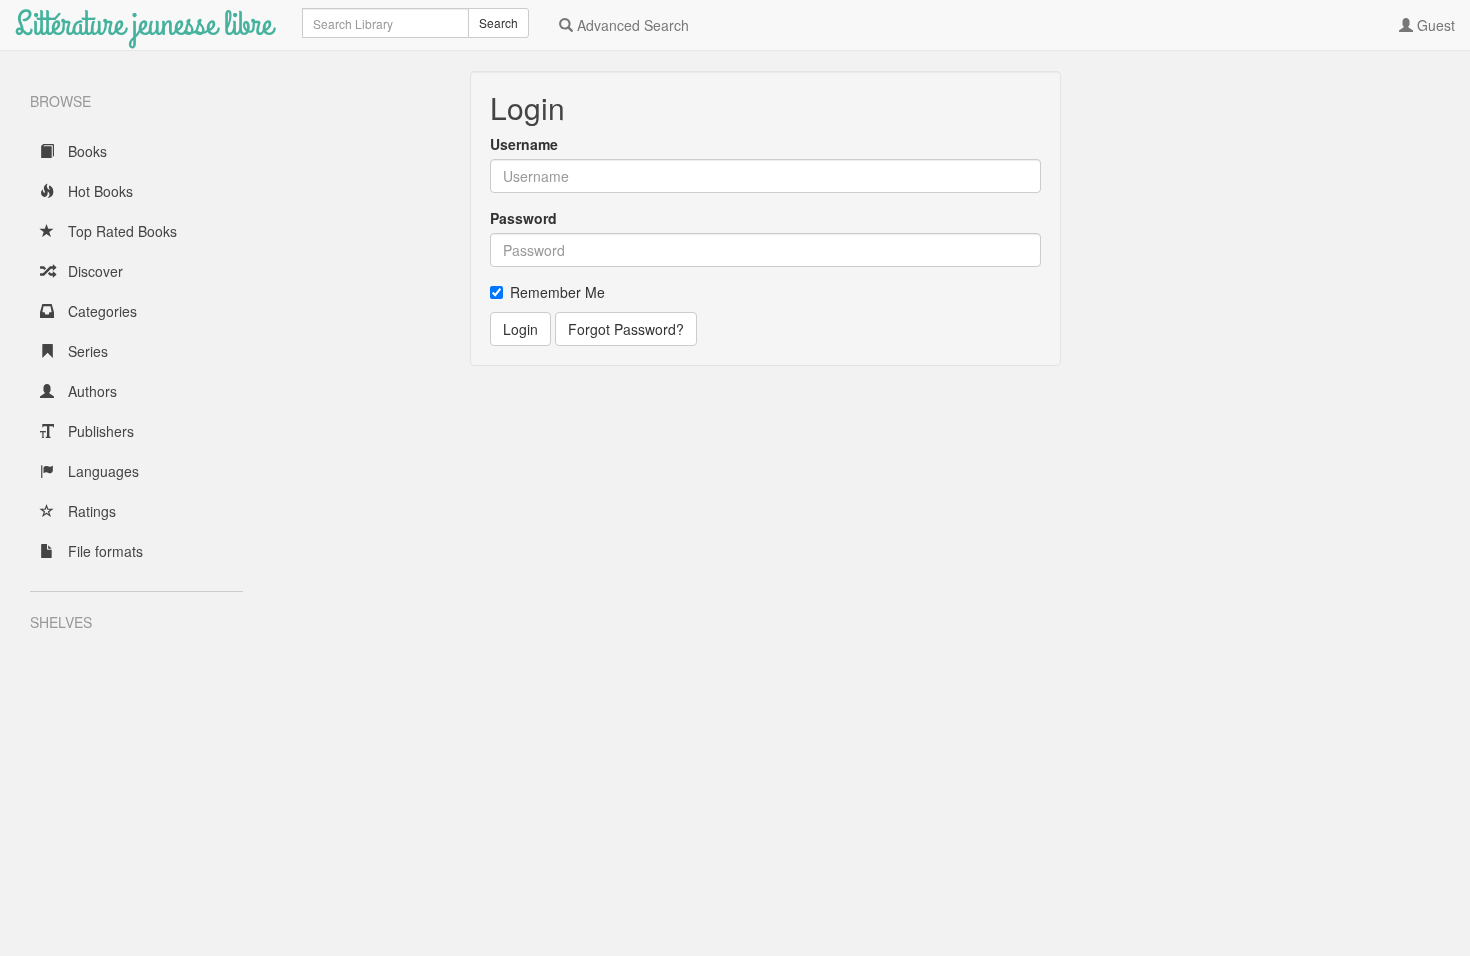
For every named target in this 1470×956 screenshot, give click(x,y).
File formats (103, 551)
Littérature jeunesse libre (143, 24)
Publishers (99, 431)
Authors (90, 391)
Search (498, 22)
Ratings (90, 511)
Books (85, 151)
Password (523, 218)
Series (86, 351)
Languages (101, 471)
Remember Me (557, 292)
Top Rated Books (120, 231)
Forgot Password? (626, 329)
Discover (93, 271)
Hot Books (98, 191)
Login (520, 329)
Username (524, 144)
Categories (100, 311)
